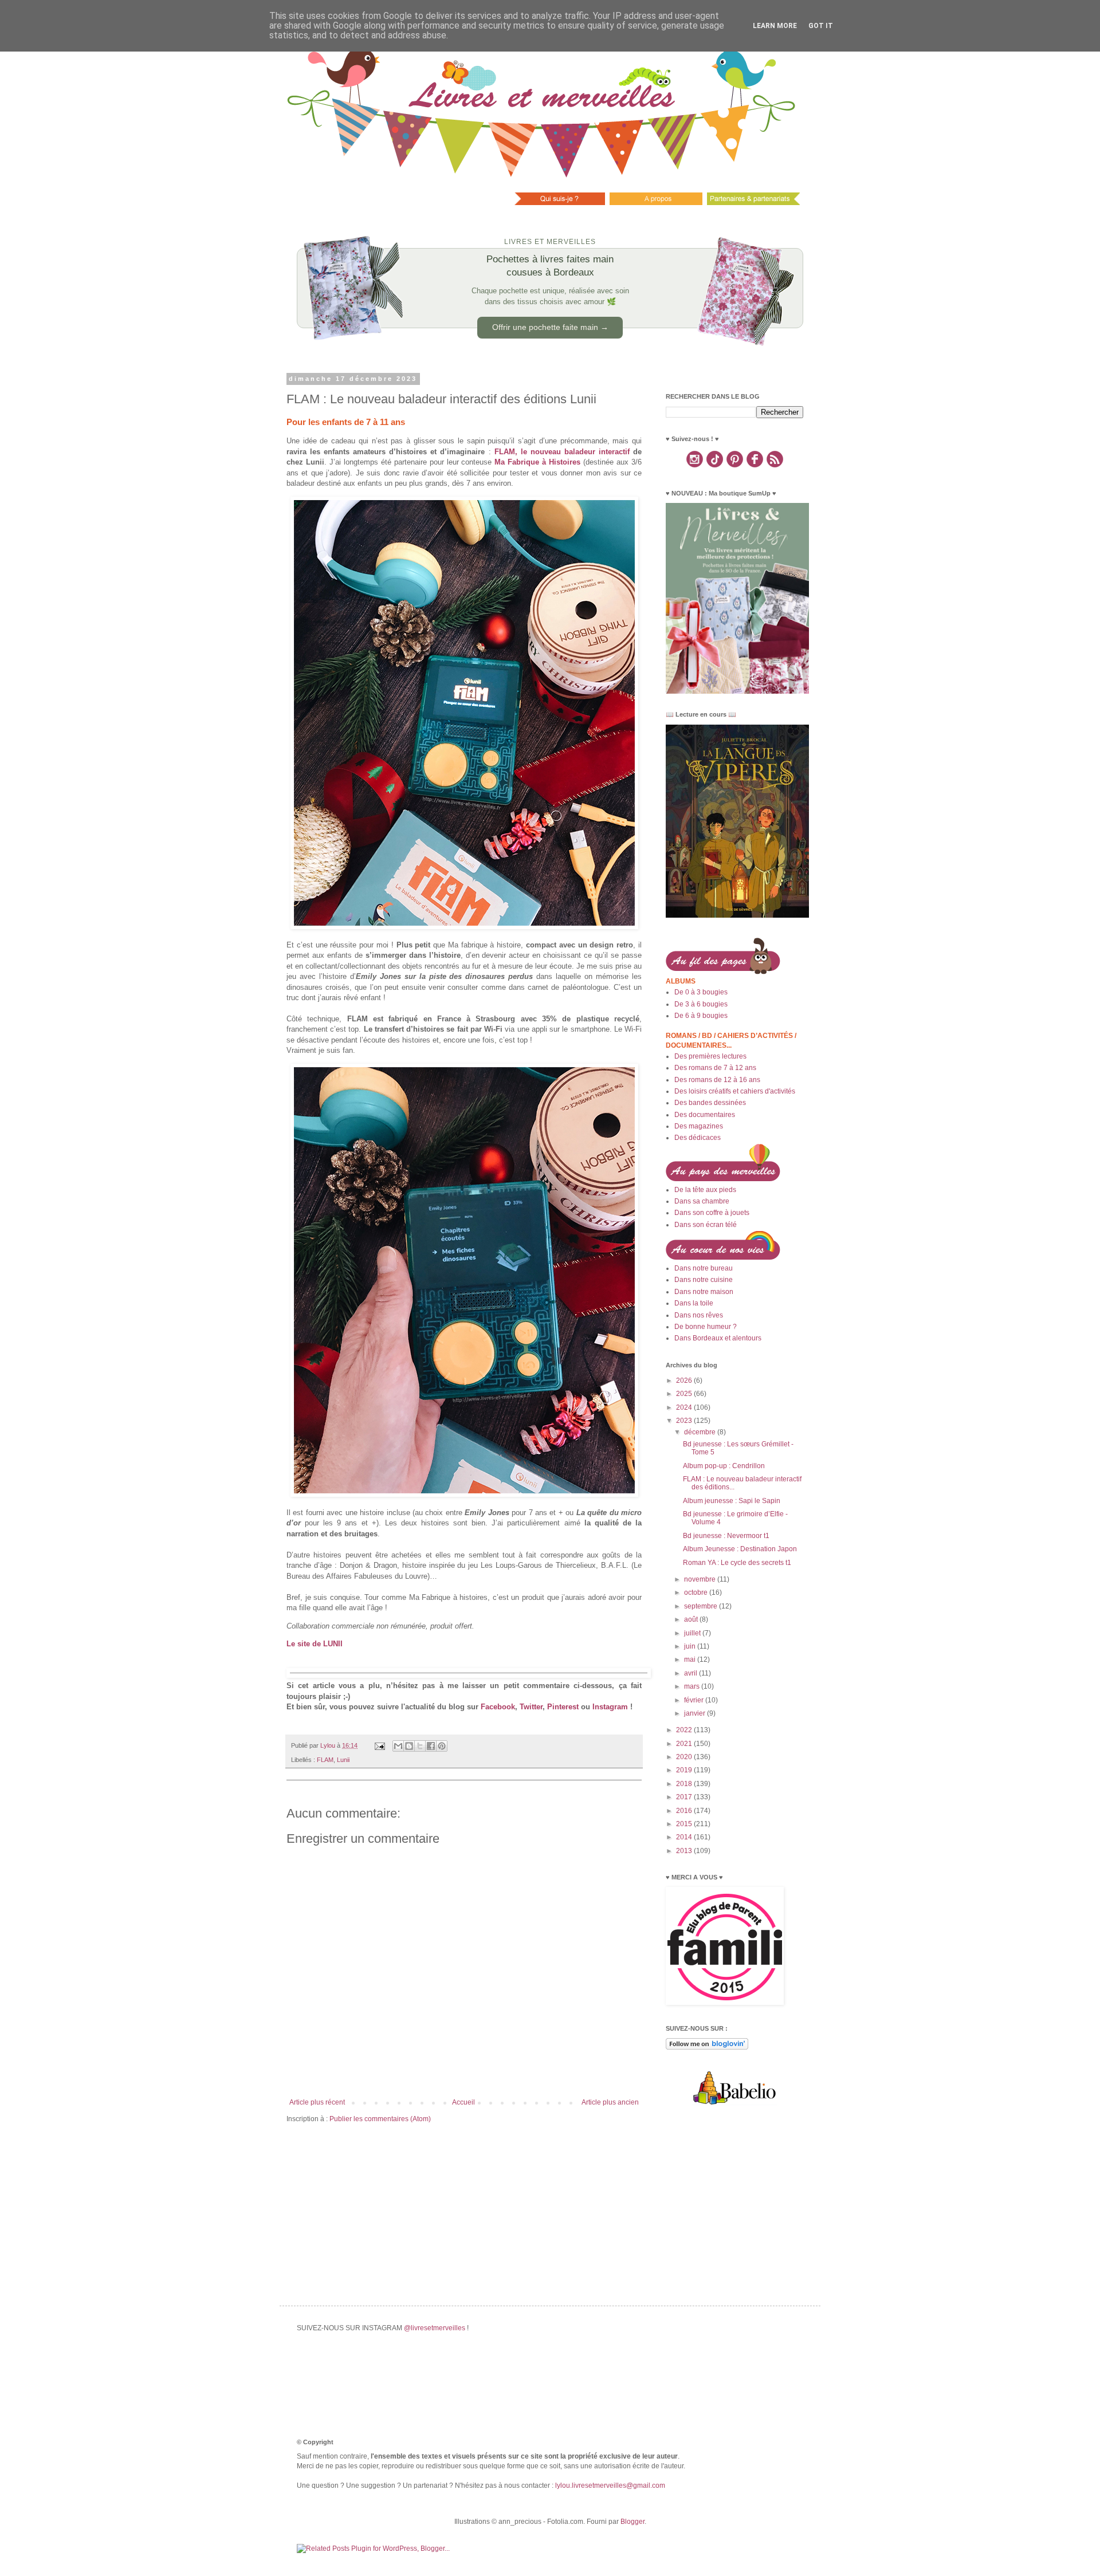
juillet (693, 1633)
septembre (702, 1606)
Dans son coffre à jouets (712, 1213)
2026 (685, 1381)
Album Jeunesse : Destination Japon (740, 1549)
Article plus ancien (610, 2102)
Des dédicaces (698, 1138)
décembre (701, 1432)
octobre (697, 1592)
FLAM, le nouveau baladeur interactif (562, 452)
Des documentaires (705, 1115)
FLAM (325, 1760)
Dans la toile (694, 1303)
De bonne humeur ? (706, 1327)
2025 (685, 1394)
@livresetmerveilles (435, 2328)
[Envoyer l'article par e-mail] (379, 1745)
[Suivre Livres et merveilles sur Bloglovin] (707, 2047)
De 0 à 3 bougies (701, 992)
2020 (685, 1757)
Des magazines (699, 1126)
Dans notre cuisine (704, 1280)
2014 (685, 1837)
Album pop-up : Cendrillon (724, 1466)
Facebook (498, 1707)
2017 (685, 1797)
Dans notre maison (704, 1292)
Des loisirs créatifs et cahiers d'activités (735, 1091)
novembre (701, 1579)
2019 (685, 1770)
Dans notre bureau (704, 1268)
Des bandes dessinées (710, 1103)
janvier (696, 1713)
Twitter (531, 1707)
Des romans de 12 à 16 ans (717, 1080)
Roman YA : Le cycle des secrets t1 (737, 1563)
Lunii (343, 1760)
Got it (821, 26)
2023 (685, 1421)
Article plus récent (317, 2102)
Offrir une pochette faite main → (550, 327)
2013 (685, 1851)
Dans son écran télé (706, 1225)
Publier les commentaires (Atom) (380, 2119)
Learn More (775, 26)
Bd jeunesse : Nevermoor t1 (726, 1536)
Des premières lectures (710, 1056)
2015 (685, 1824)
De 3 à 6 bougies (701, 1004)
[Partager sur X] (420, 1746)
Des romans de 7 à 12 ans (715, 1068)
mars (693, 1686)
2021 (685, 1744)
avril (692, 1673)
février (695, 1700)
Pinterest (563, 1707)
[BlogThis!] (409, 1746)
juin (691, 1646)
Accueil (463, 2102)
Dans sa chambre (702, 1201)
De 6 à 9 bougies (701, 1016)
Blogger (632, 2522)
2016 (685, 1811)
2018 (685, 1784)
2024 (685, 1407)
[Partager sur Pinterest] (442, 1746)
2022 (685, 1730)
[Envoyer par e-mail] (398, 1746)
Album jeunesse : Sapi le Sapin (732, 1501)
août (692, 1619)
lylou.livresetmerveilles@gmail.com (610, 2485)
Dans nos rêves (699, 1315)
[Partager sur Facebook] (431, 1746)
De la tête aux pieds (705, 1190)
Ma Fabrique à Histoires (537, 462)
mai (691, 1659)
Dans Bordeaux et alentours (718, 1338)
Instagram (610, 1707)
